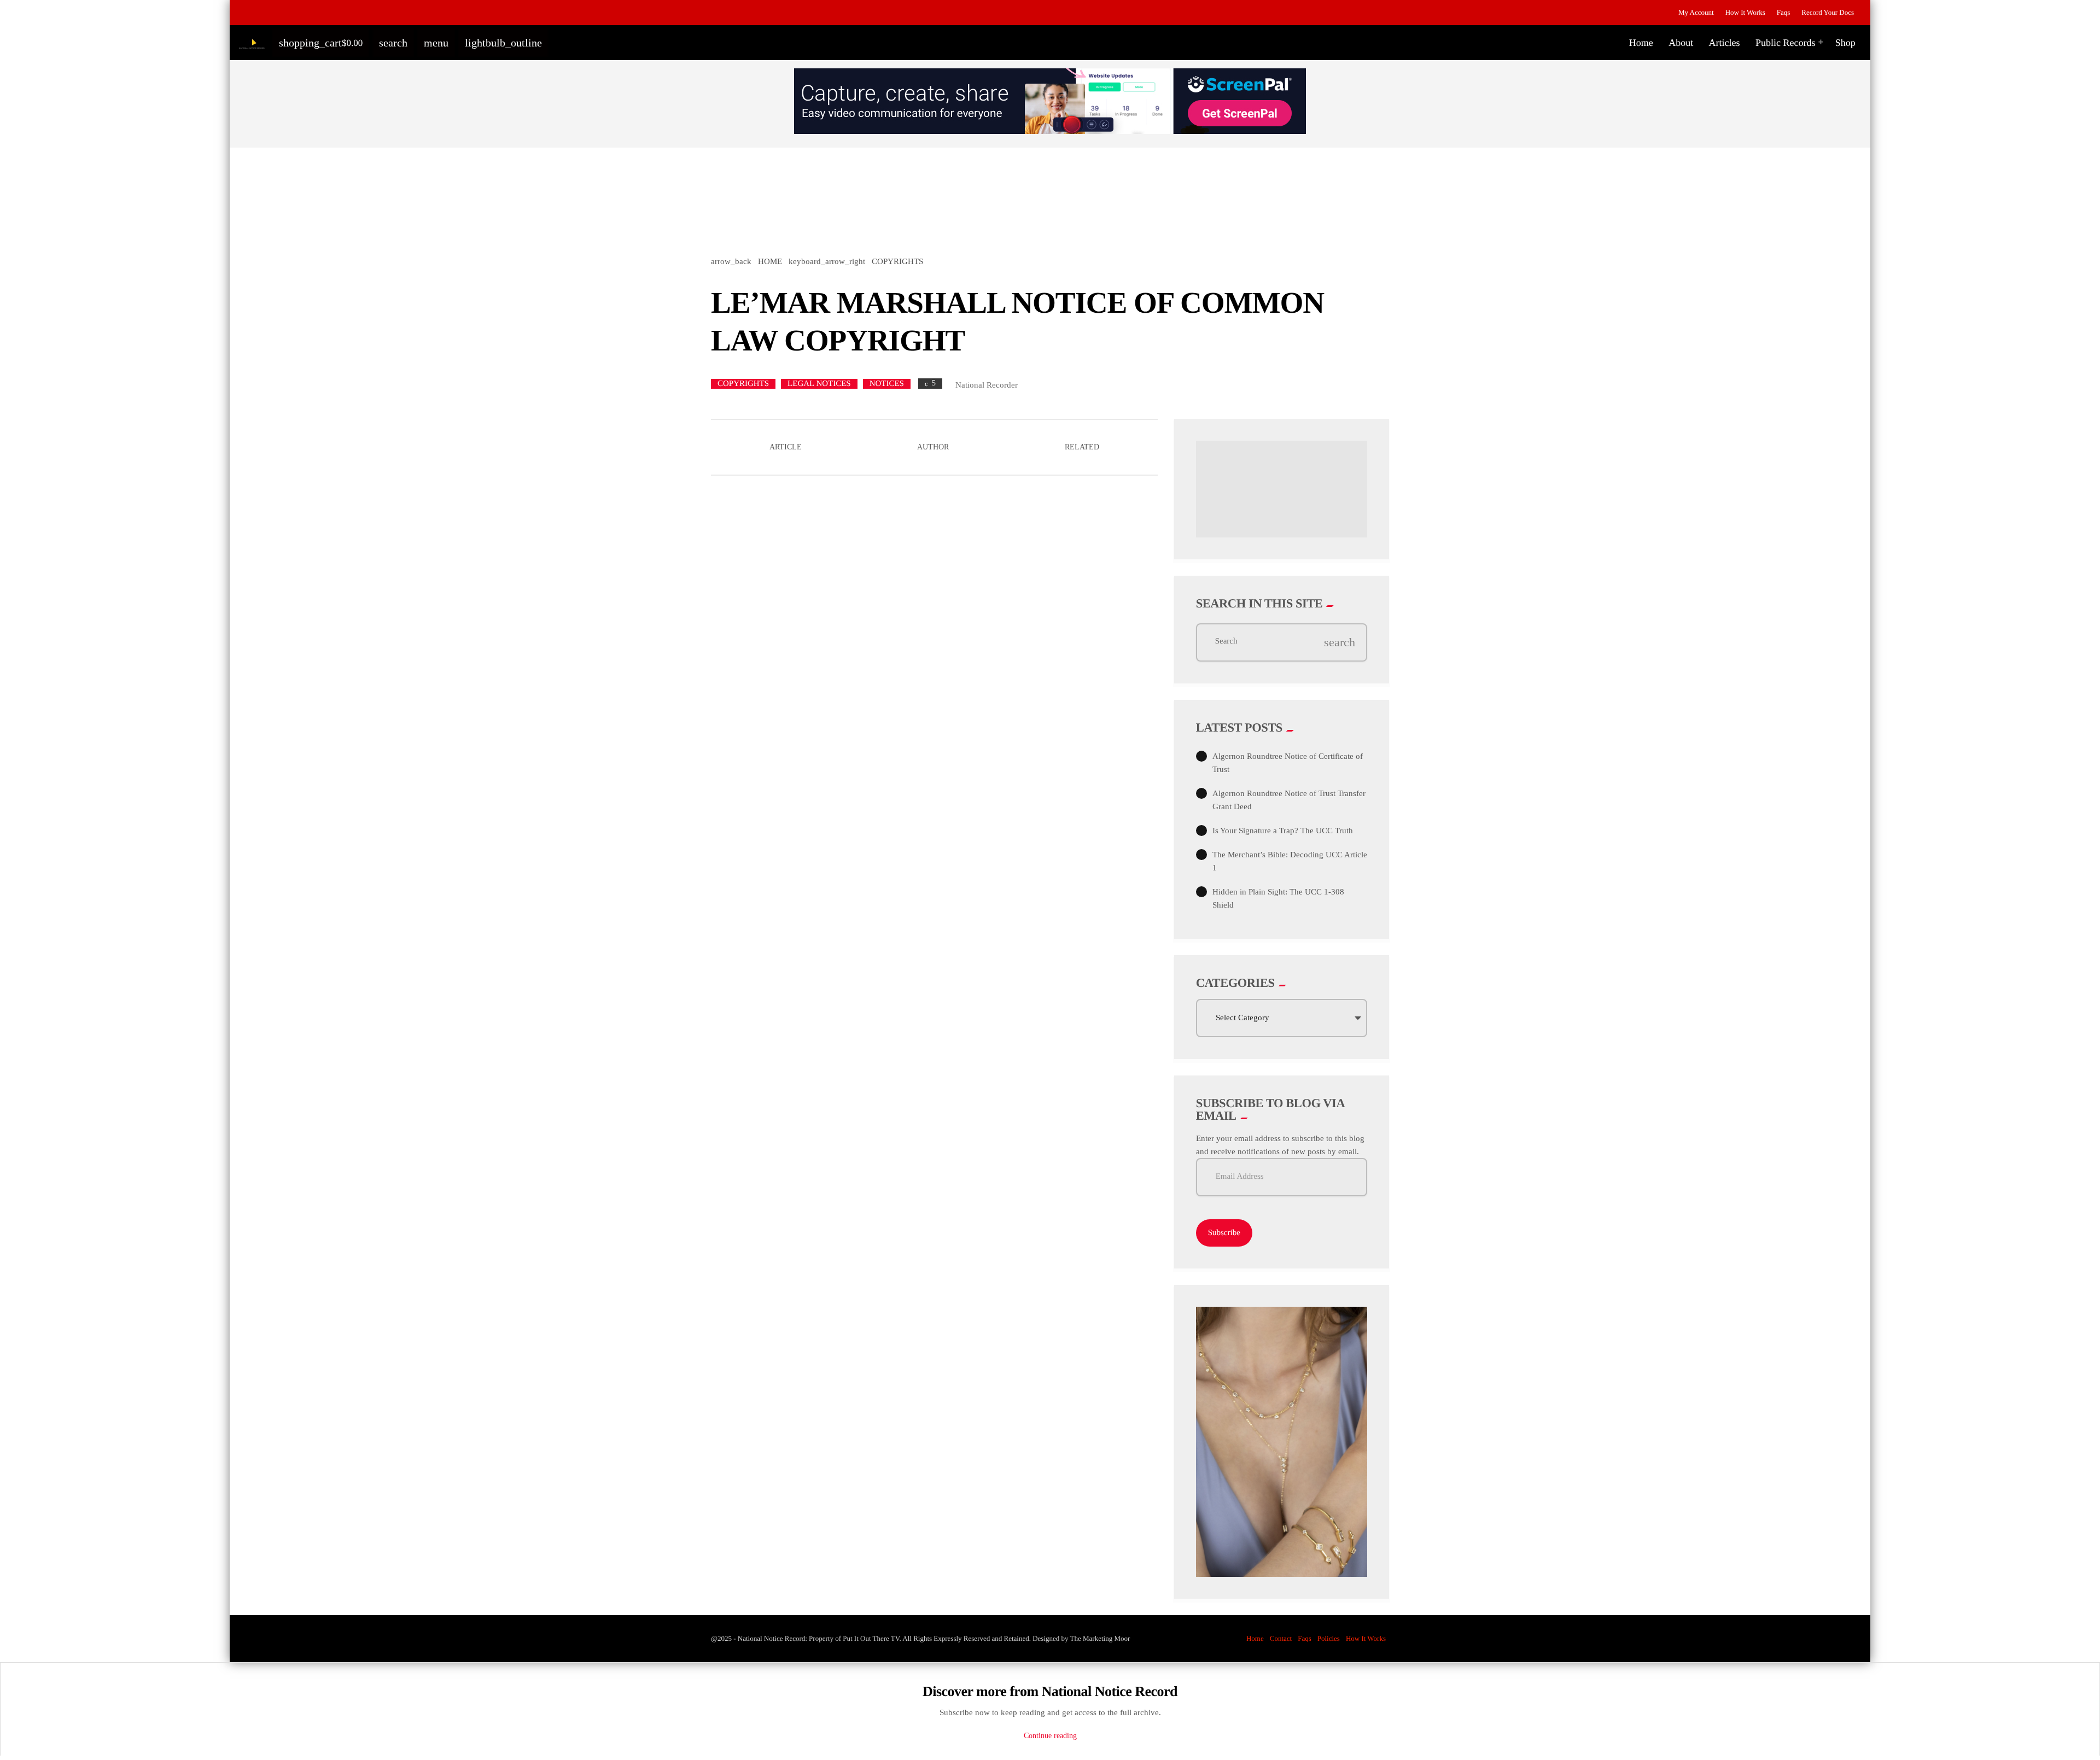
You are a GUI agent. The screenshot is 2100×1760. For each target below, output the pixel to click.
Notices (887, 384)
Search (1226, 642)
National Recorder (987, 385)
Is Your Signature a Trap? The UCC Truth (1283, 831)
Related (1082, 447)
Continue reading (1050, 1736)
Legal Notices (819, 384)
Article (786, 447)
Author (933, 447)
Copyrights (743, 384)
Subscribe (1224, 1233)
